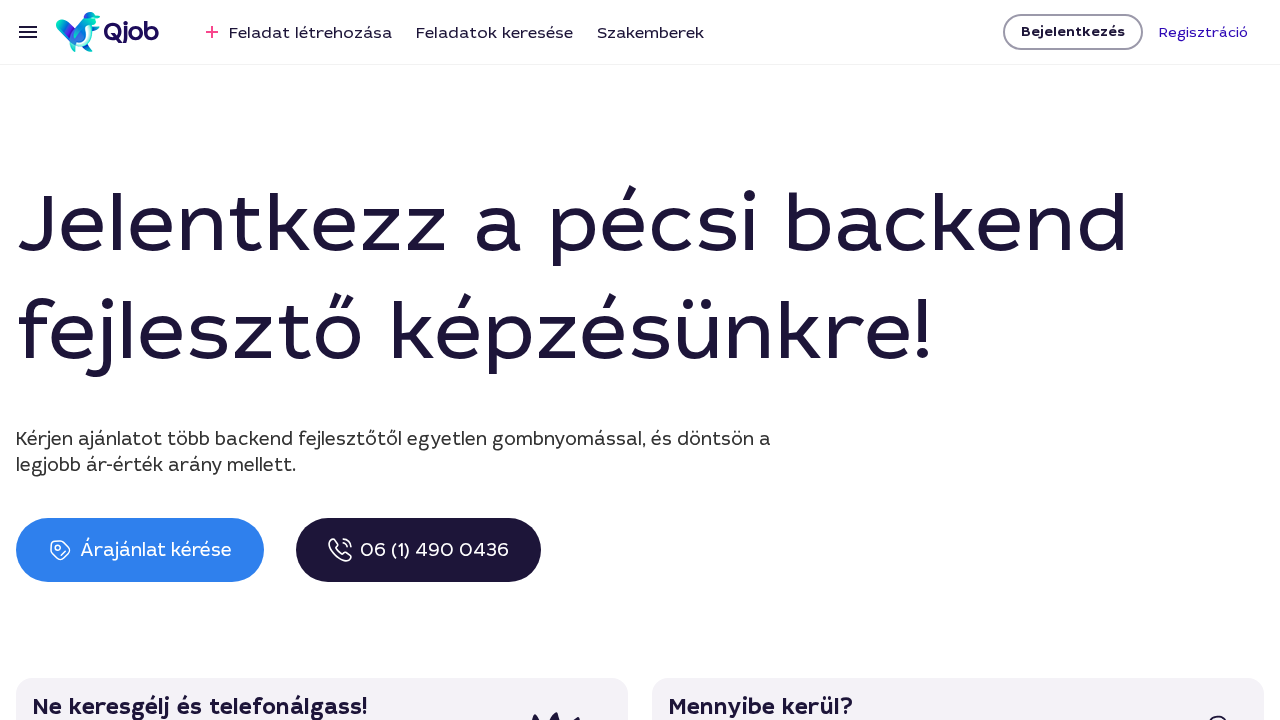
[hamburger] (28, 32)
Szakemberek (650, 32)
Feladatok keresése (494, 32)
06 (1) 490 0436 (434, 550)
